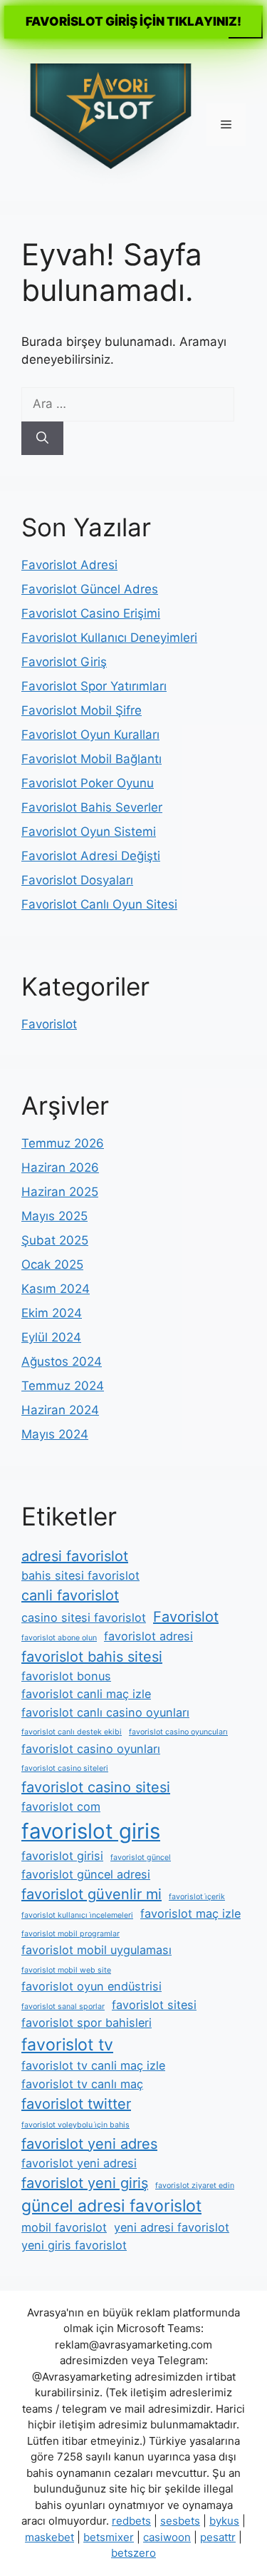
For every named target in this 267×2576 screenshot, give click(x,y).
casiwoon (167, 2537)
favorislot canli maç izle (86, 1694)
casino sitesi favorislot (84, 1617)
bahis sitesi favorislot (80, 1575)
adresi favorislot (75, 1556)
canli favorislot (70, 1595)
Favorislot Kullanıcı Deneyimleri (109, 638)
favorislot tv (67, 2045)
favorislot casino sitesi (96, 1787)
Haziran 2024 (60, 1410)
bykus (224, 2521)
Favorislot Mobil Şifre (82, 710)
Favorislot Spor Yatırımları (94, 686)
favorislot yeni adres (89, 2144)
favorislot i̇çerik (197, 1897)
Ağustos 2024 (62, 1361)
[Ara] (42, 439)
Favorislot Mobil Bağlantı (91, 759)
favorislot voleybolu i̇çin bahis (75, 2125)
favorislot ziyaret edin (195, 2186)
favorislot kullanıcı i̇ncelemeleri (77, 1915)
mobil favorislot (64, 2227)
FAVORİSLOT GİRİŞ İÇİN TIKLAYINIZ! (133, 21)
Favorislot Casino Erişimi (91, 613)
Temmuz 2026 (63, 1143)
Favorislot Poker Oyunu (88, 783)
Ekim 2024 (52, 1313)
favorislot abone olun (59, 1638)
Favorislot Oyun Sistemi (89, 832)
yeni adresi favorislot (172, 2227)
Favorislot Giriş (64, 662)
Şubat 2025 (55, 1240)
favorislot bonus (66, 1676)
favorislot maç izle (190, 1913)
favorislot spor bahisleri (87, 2023)
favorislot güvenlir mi (91, 1894)
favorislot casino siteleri (65, 1768)
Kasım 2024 (56, 1289)
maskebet (49, 2537)
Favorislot (49, 1024)
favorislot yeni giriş (85, 2183)
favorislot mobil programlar (70, 1934)
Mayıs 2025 (54, 1216)
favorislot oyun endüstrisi (91, 1986)
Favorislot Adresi (69, 565)
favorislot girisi (62, 1856)
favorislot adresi (148, 1636)
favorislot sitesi (154, 2005)
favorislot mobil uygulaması (96, 1950)
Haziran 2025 (60, 1192)
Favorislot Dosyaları (77, 880)
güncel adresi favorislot (111, 2206)
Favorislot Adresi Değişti (91, 856)
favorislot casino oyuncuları (178, 1732)
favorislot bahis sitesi (92, 1657)
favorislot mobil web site (66, 1970)
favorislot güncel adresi (86, 1874)
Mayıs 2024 (55, 1434)
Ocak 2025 (52, 1264)
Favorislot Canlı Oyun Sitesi (99, 904)
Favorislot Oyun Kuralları (90, 735)
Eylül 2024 (51, 1337)
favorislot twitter (76, 2104)
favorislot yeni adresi (79, 2163)
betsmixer (109, 2537)
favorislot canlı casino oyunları (105, 1712)
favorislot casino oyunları (91, 1749)
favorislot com (61, 1806)
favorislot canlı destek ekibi (72, 1732)
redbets (131, 2521)
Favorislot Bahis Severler (92, 807)
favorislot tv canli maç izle (93, 2065)
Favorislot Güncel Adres (90, 589)
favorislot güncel (141, 1857)
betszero (133, 2553)
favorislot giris (91, 1831)
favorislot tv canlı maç (82, 2084)
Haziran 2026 (60, 1167)
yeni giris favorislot (74, 2245)
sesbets (180, 2521)
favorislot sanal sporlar (63, 2007)
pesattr (218, 2537)
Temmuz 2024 (63, 1386)
